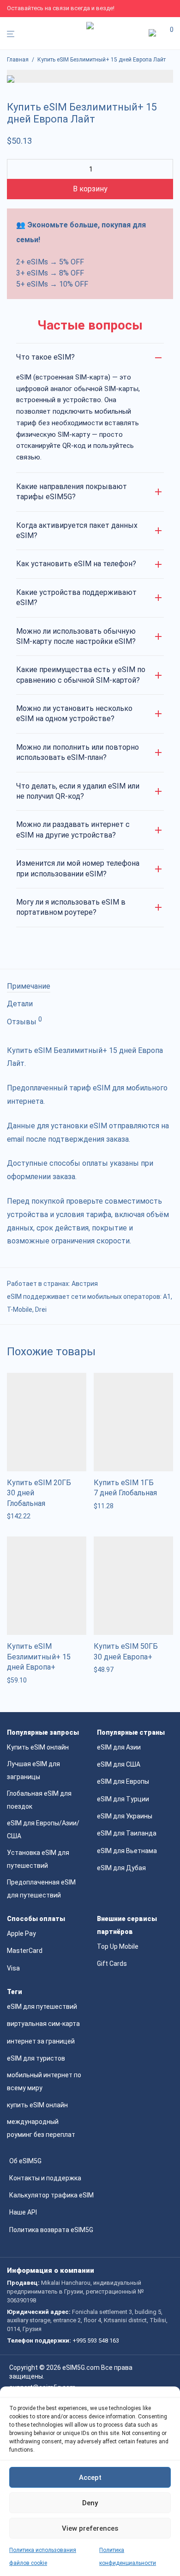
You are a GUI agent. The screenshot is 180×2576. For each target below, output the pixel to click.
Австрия (85, 1284)
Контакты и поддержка (45, 2178)
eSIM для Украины (125, 1816)
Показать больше (31, 1516)
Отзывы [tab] (24, 1021)
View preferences (90, 2528)
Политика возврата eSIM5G (51, 2230)
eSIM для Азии (119, 1747)
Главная (18, 60)
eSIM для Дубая (121, 1868)
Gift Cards (112, 1964)
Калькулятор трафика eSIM (51, 2195)
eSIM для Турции (123, 1799)
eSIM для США (119, 1764)
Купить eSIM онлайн (38, 1747)
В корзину (90, 189)
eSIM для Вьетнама (127, 1851)
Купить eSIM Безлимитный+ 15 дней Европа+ (39, 1657)
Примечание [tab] (29, 986)
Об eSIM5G (25, 2161)
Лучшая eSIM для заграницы (33, 1770)
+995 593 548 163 (96, 2340)
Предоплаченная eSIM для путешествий (41, 1889)
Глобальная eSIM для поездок (39, 1800)
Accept (90, 2478)
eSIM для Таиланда (127, 1833)
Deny (90, 2503)
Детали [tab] (20, 1004)
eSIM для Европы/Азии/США (43, 1830)
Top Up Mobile (118, 1946)
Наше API (23, 2212)
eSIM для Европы (123, 1781)
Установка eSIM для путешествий (38, 1859)
